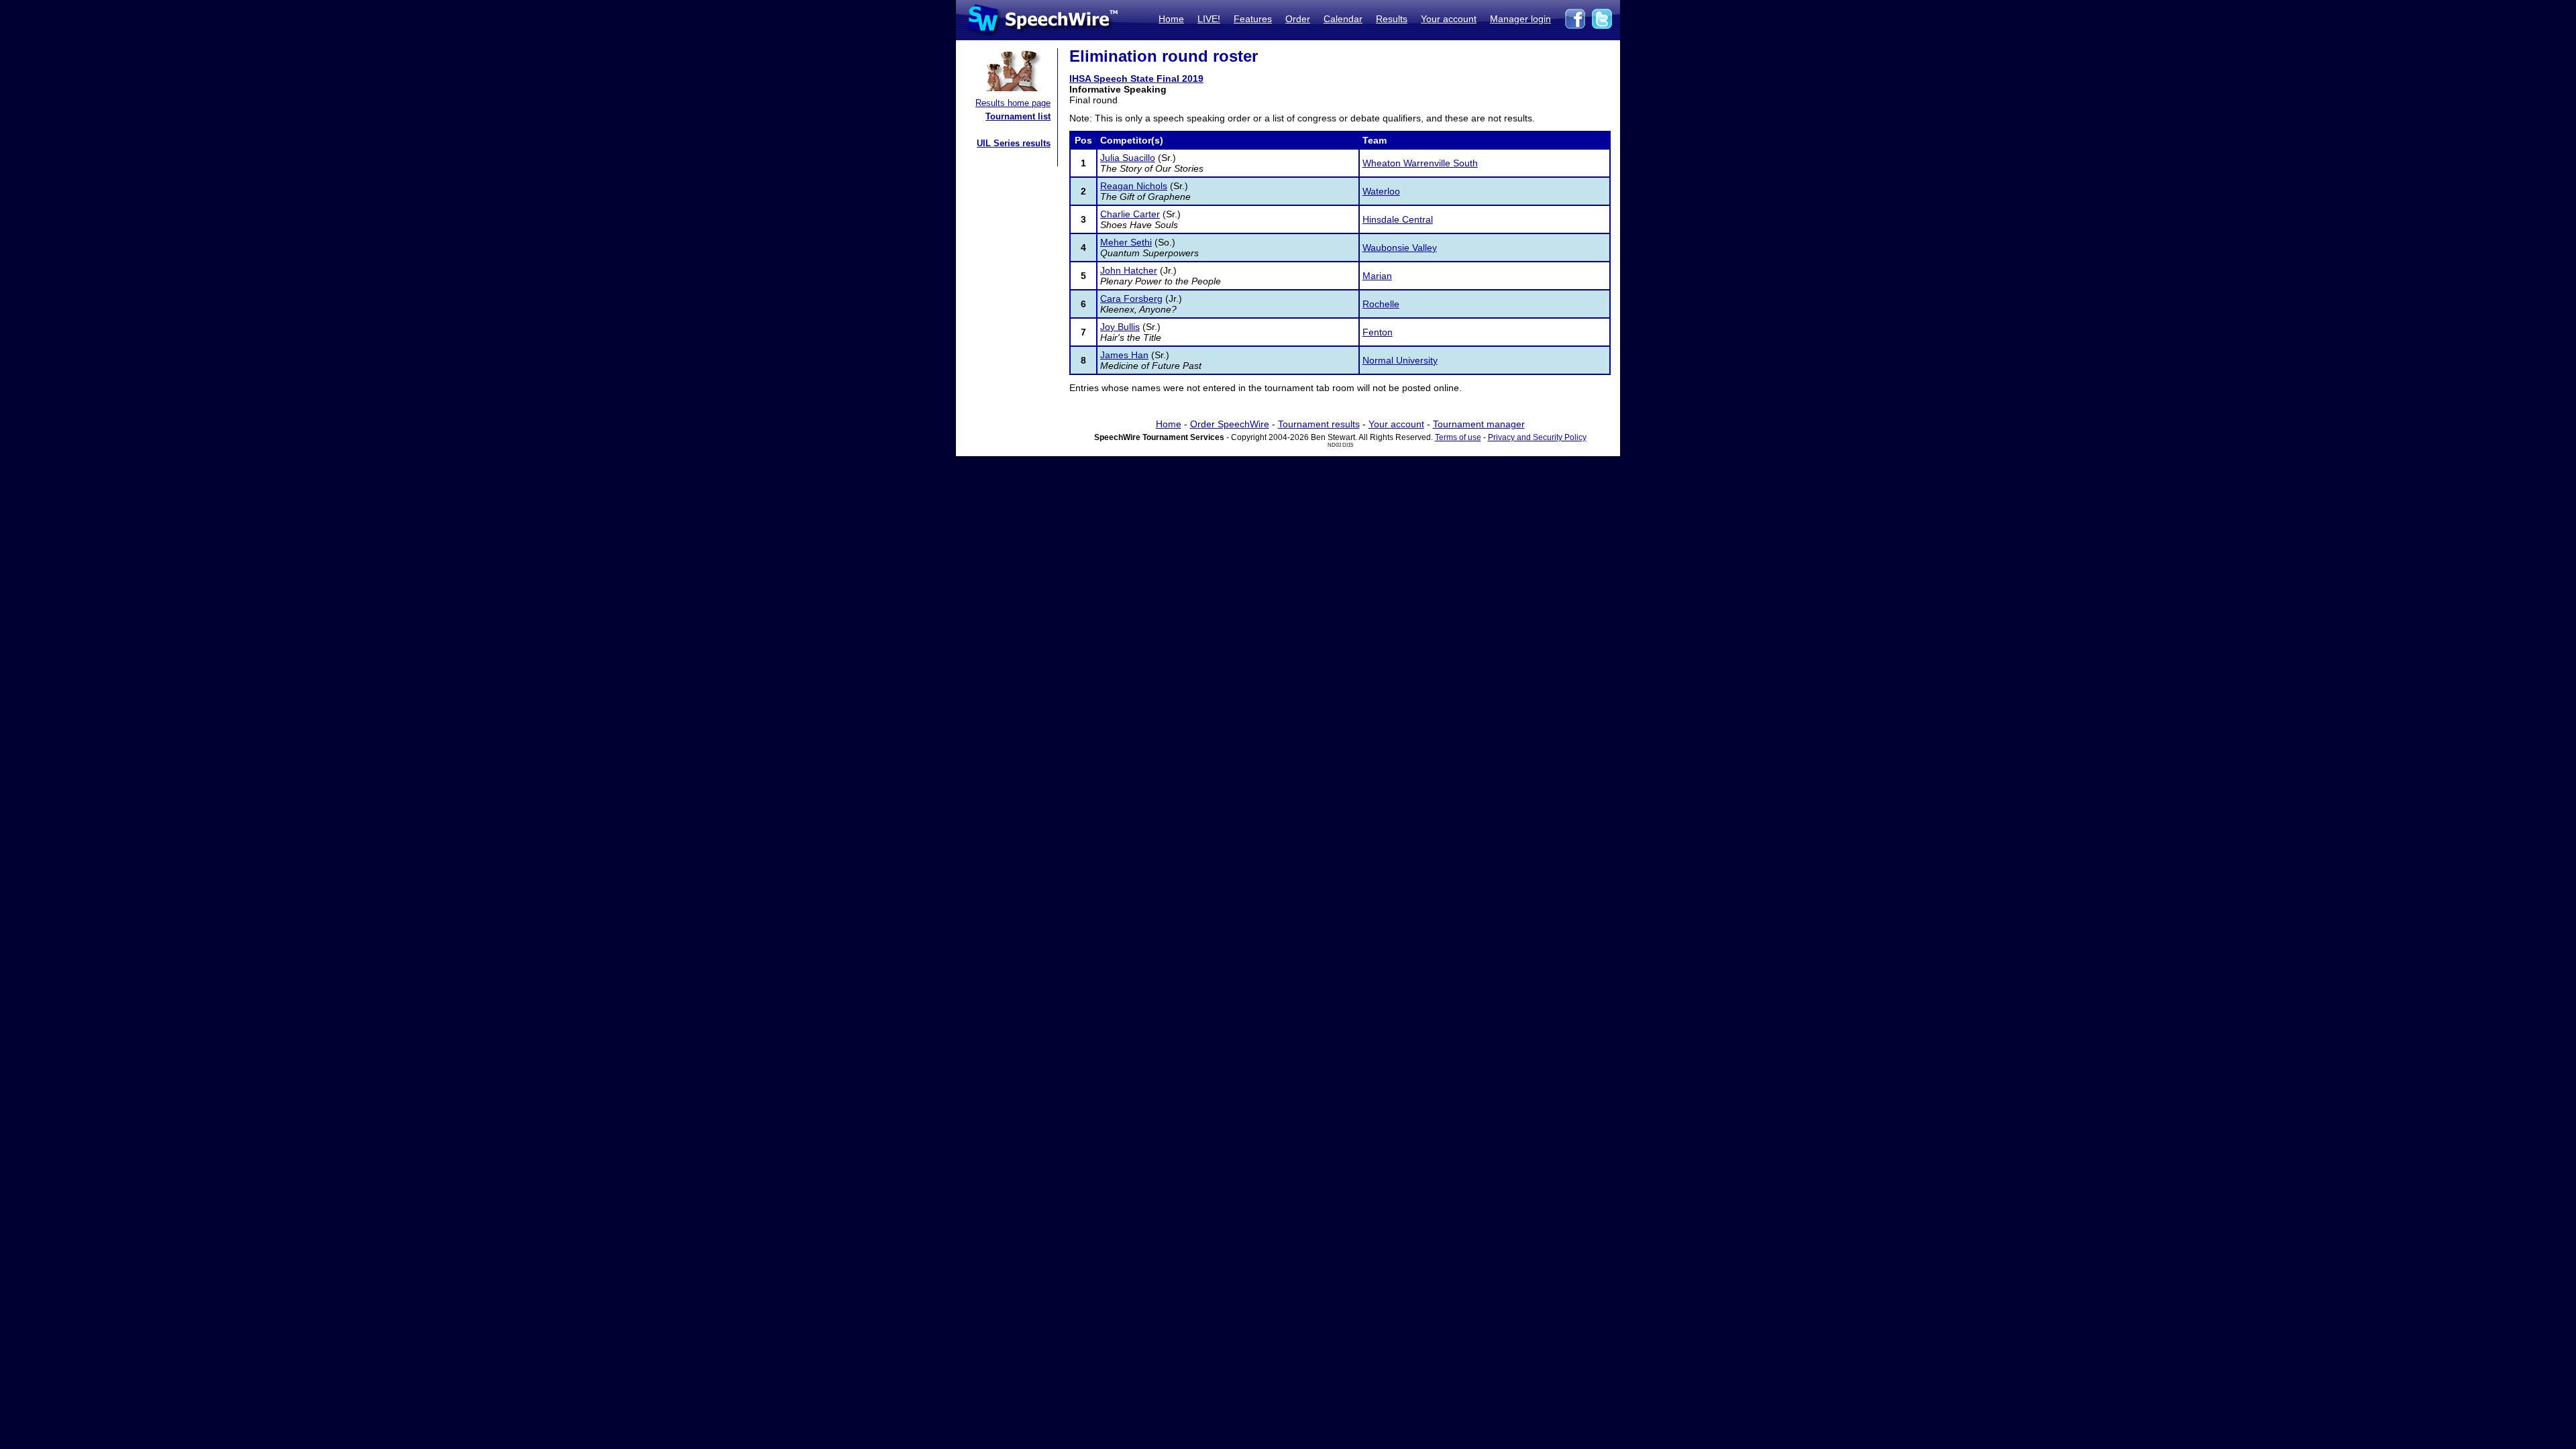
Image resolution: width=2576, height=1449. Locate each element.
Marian (1377, 276)
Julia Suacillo (1128, 158)
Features (1253, 19)
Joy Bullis (1120, 327)
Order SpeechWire (1230, 424)
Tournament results (1319, 424)
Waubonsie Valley (1400, 248)
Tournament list (1018, 116)
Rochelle (1381, 304)
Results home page (1013, 103)
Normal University (1400, 360)
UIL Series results (1014, 143)
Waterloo (1381, 191)
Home (1171, 19)
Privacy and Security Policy (1537, 437)
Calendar (1343, 19)
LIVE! (1209, 19)
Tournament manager (1479, 424)
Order (1298, 19)
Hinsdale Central (1398, 219)
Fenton (1378, 332)
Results (1392, 19)
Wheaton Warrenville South (1420, 163)
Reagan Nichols (1134, 186)
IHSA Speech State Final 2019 (1136, 78)
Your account (1449, 19)
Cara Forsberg (1131, 299)
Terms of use (1458, 437)
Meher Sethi (1126, 242)
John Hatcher (1129, 270)
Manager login (1520, 19)
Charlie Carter (1130, 214)
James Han (1124, 355)
